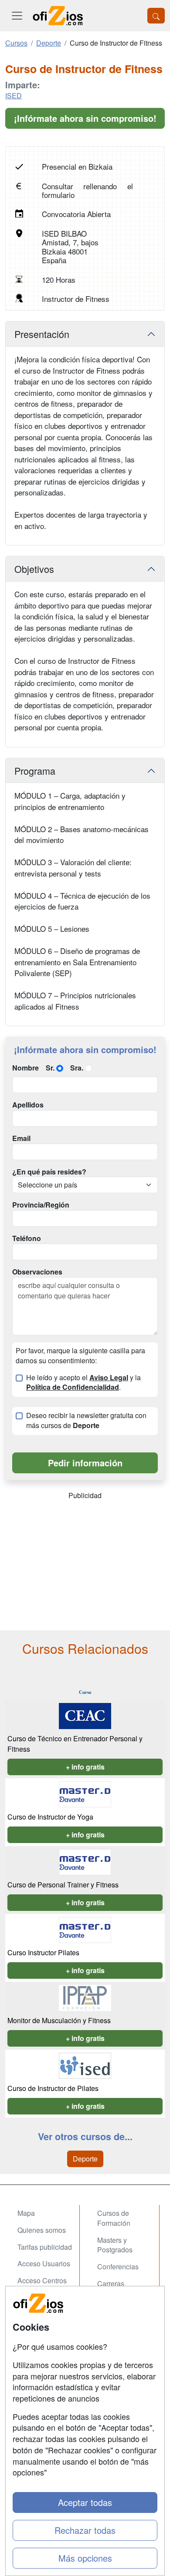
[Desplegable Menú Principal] (17, 16)
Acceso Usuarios (44, 2263)
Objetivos (34, 569)
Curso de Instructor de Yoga (50, 1817)
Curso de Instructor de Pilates (53, 2088)
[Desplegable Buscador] (156, 16)
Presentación (42, 334)
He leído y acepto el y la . (83, 1383)
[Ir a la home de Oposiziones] (58, 16)
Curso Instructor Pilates (43, 1952)
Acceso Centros (42, 2280)
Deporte (85, 2159)
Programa (35, 771)
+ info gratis (85, 1767)
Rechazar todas (85, 2530)
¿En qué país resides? (49, 1172)
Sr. (50, 1068)
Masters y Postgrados (115, 2245)
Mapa (26, 2213)
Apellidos (28, 1105)
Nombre (25, 1068)
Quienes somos (42, 2230)
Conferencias (118, 2267)
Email (21, 1138)
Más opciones (85, 2558)
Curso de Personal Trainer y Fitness (63, 1885)
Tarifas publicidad (45, 2247)
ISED (14, 95)
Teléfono (27, 1238)
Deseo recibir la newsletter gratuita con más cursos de (86, 1420)
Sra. (77, 1068)
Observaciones (37, 1272)
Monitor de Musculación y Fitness (59, 2020)
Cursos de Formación (114, 2218)
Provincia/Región (41, 1205)
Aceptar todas (85, 2502)
